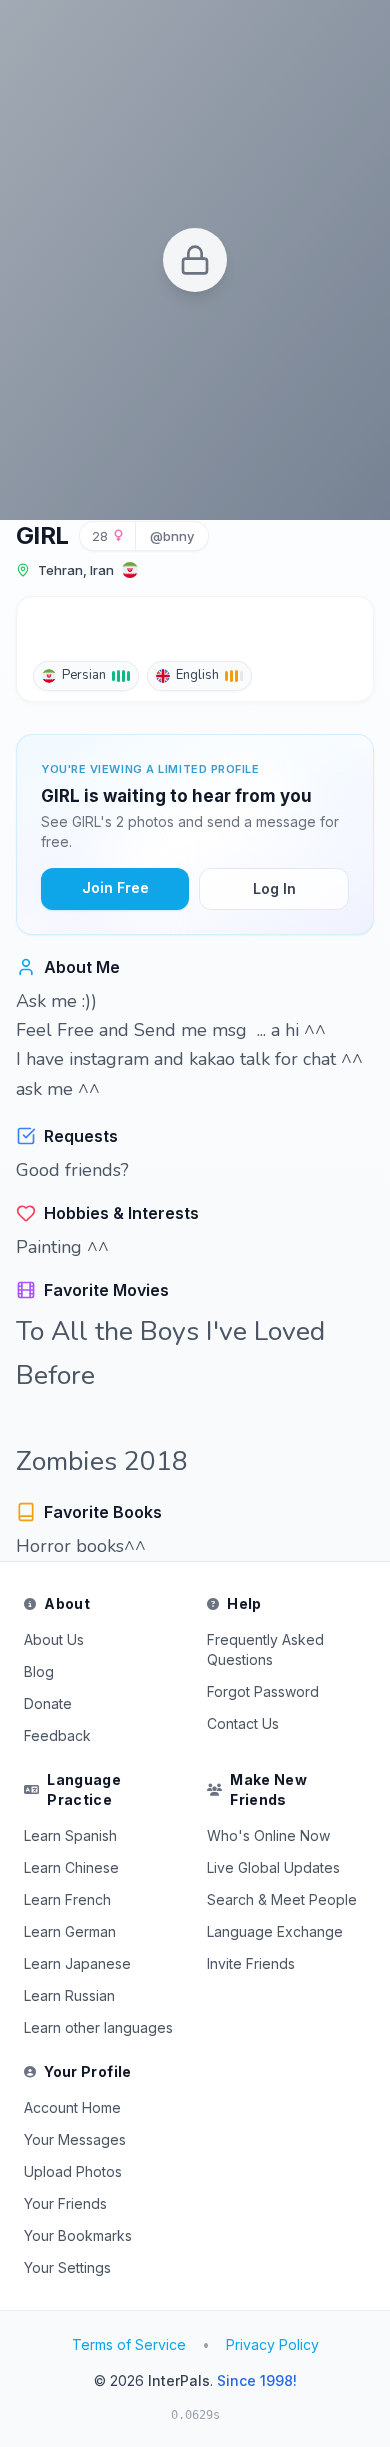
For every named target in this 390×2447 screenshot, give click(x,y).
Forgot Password (263, 1691)
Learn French (67, 1899)
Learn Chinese (71, 1867)
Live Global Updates (273, 1867)
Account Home (72, 2107)
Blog (39, 1671)
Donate (48, 1703)
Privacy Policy (272, 2344)
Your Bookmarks (78, 2235)
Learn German (70, 1931)
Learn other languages (98, 2027)
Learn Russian (69, 1995)
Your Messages (75, 2139)
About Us (54, 1639)
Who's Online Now (268, 1835)
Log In (274, 888)
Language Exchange (275, 1931)
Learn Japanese (77, 1963)
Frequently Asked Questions (265, 1649)
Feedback (57, 1735)
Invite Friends (251, 1963)
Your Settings (67, 2267)
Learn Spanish (70, 1835)
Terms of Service (129, 2344)
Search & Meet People (282, 1899)
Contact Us (243, 1723)
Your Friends (65, 2203)
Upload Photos (73, 2171)
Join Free (115, 887)
